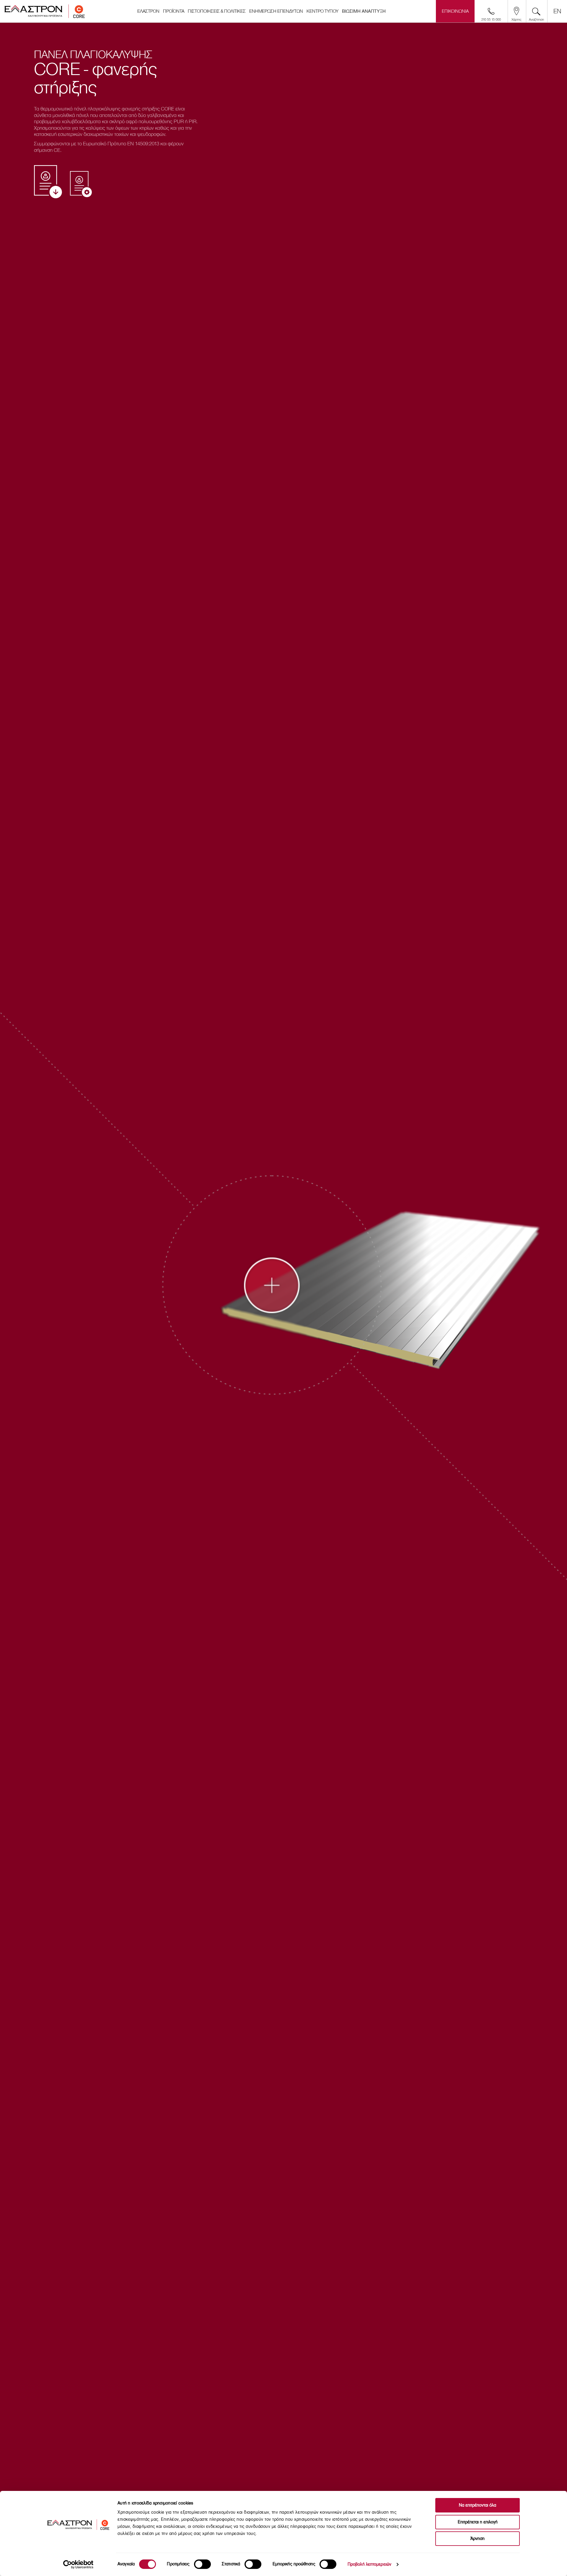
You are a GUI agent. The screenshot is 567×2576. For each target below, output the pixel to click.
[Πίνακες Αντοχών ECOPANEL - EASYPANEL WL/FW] (81, 184)
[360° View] (279, 1292)
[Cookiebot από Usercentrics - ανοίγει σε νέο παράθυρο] (78, 2564)
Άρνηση (478, 2539)
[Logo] (45, 11)
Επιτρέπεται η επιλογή (478, 2522)
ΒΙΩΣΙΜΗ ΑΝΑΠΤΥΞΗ (364, 11)
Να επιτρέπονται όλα (478, 2505)
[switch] (202, 2564)
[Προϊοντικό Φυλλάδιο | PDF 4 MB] (48, 182)
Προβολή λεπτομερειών (369, 2564)
